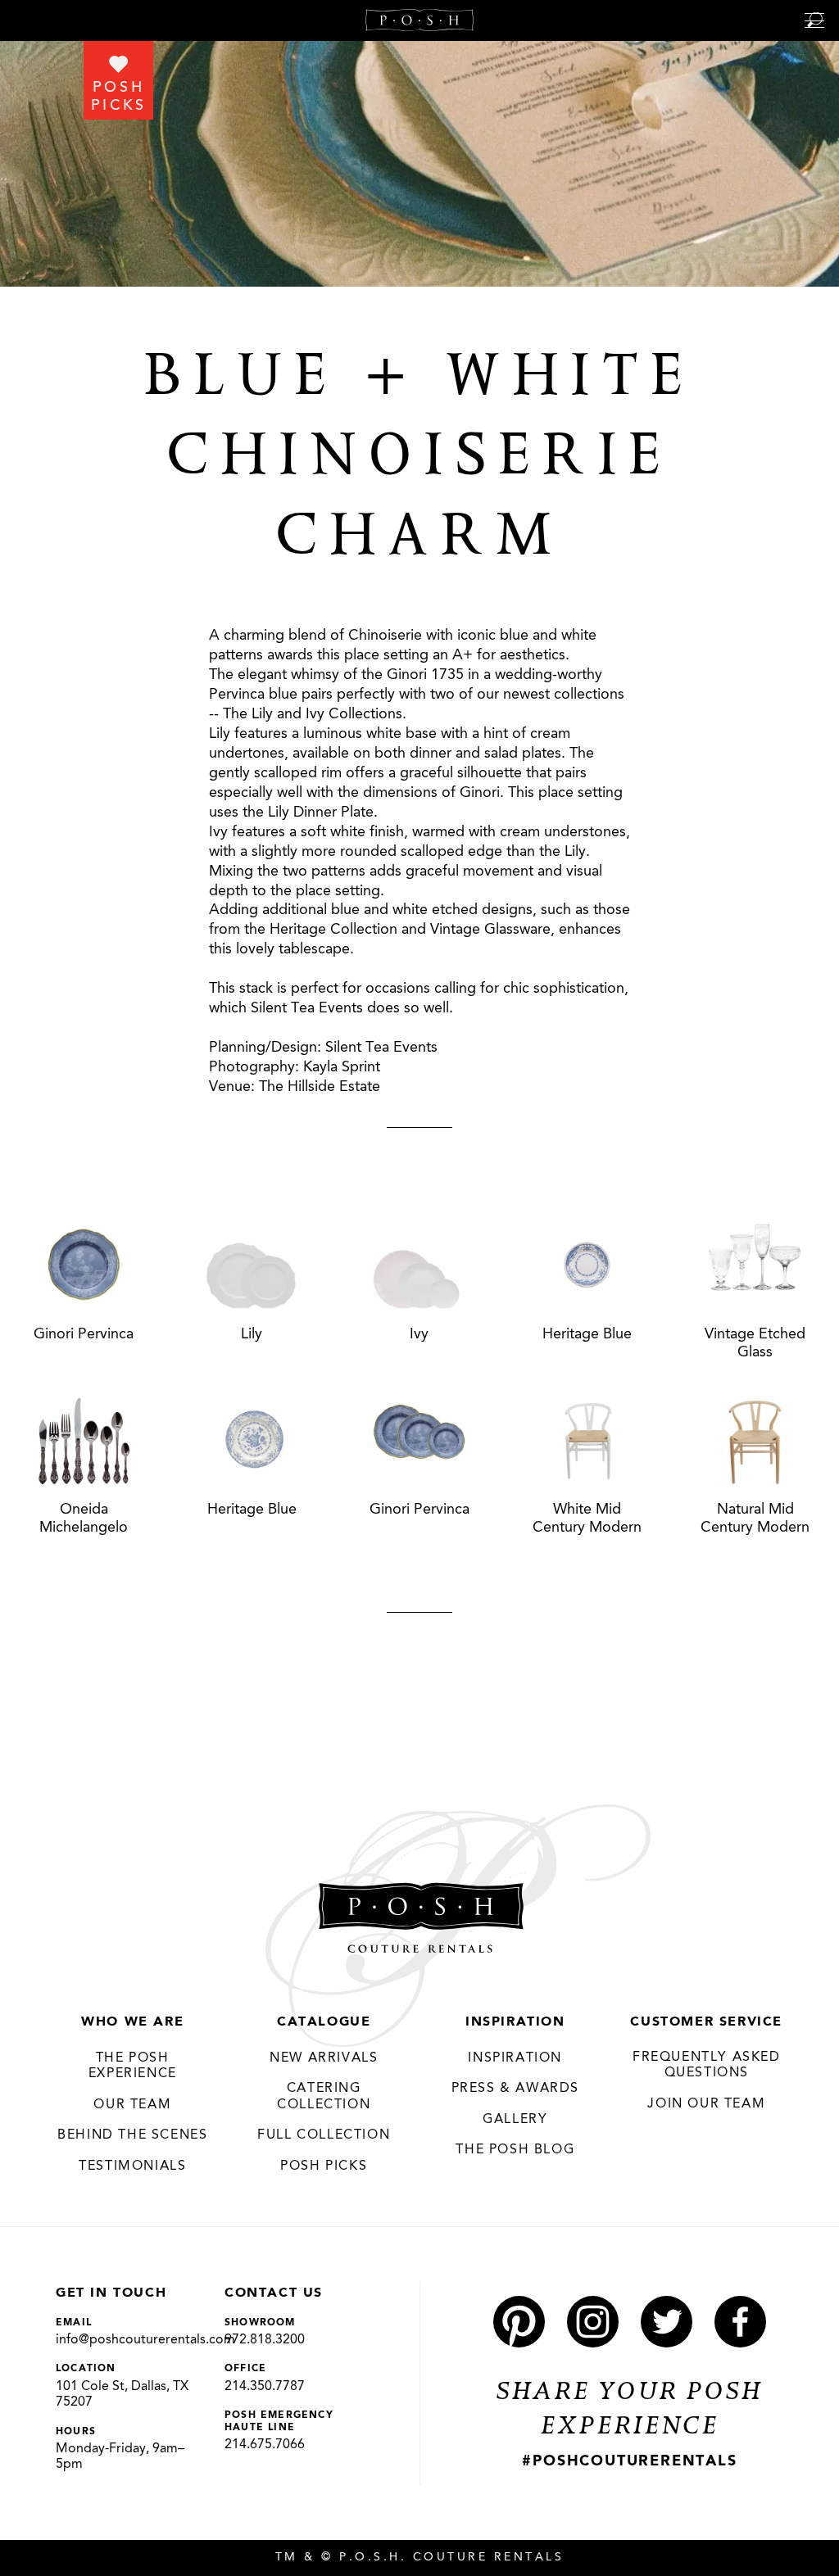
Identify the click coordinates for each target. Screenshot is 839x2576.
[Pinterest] (519, 2322)
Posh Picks (324, 2166)
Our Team (132, 2105)
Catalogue (324, 2022)
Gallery (515, 2120)
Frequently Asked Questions (707, 2066)
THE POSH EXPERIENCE (133, 2067)
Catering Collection (324, 2097)
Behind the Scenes (132, 2135)
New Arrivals (324, 2058)
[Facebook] (740, 2322)
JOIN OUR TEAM (706, 2104)
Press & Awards (515, 2089)
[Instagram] (593, 2322)
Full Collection (324, 2135)
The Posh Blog (515, 2150)
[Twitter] (667, 2322)
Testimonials (132, 2166)
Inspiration (515, 2022)
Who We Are (132, 2022)
